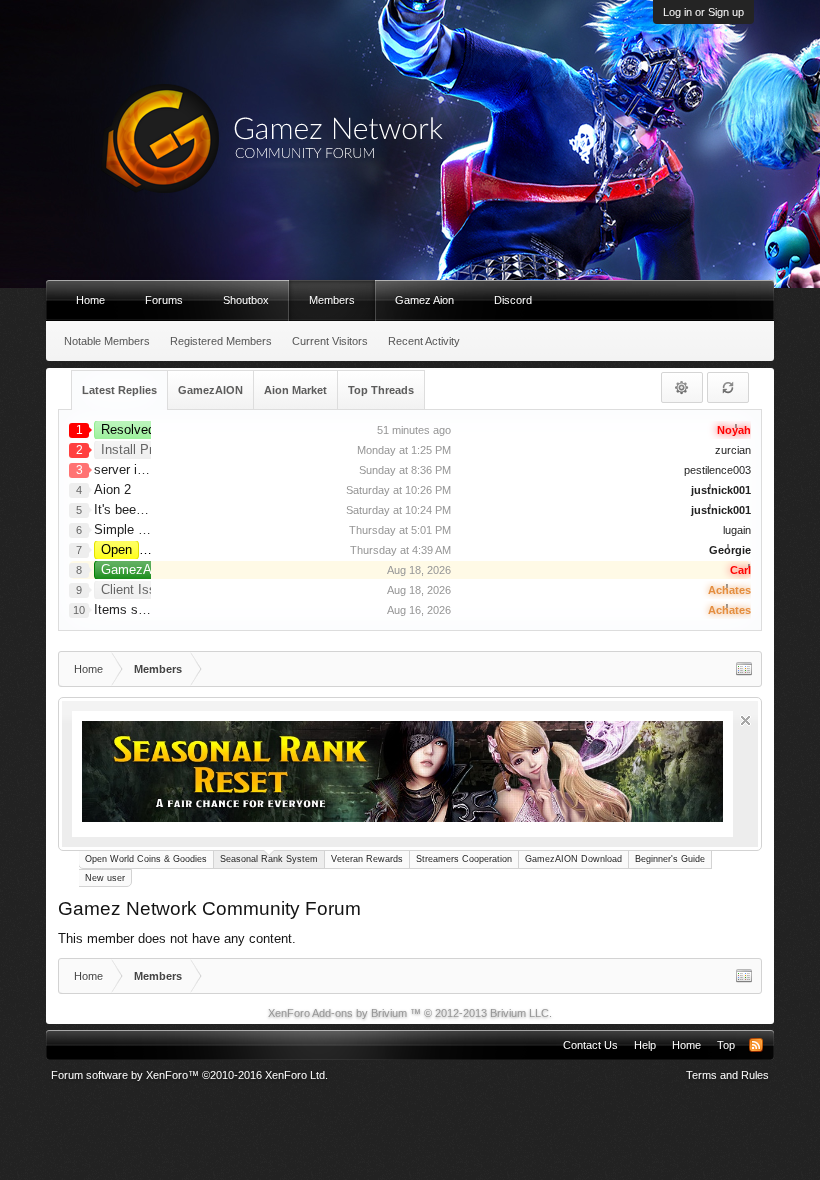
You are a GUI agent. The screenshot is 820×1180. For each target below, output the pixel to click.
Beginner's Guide (670, 859)
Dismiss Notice (745, 720)
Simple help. (130, 529)
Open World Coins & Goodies (146, 859)
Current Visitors (330, 341)
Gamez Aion (424, 300)
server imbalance (143, 469)
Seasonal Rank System (269, 859)
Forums (164, 300)
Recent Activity (424, 341)
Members (332, 300)
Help (645, 1045)
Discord (513, 300)
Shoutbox (246, 300)
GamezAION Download (573, 859)
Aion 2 (112, 489)
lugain (737, 530)
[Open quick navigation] (744, 669)
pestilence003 (717, 470)
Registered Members (221, 341)
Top (726, 1045)
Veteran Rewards (367, 859)
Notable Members (107, 341)
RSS (756, 1045)
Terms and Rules (727, 1075)
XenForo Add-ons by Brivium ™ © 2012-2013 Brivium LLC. (410, 1013)
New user (105, 878)
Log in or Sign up (703, 12)
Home (90, 300)
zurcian (733, 450)
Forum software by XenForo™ (189, 1075)
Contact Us (590, 1045)
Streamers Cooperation (464, 859)
